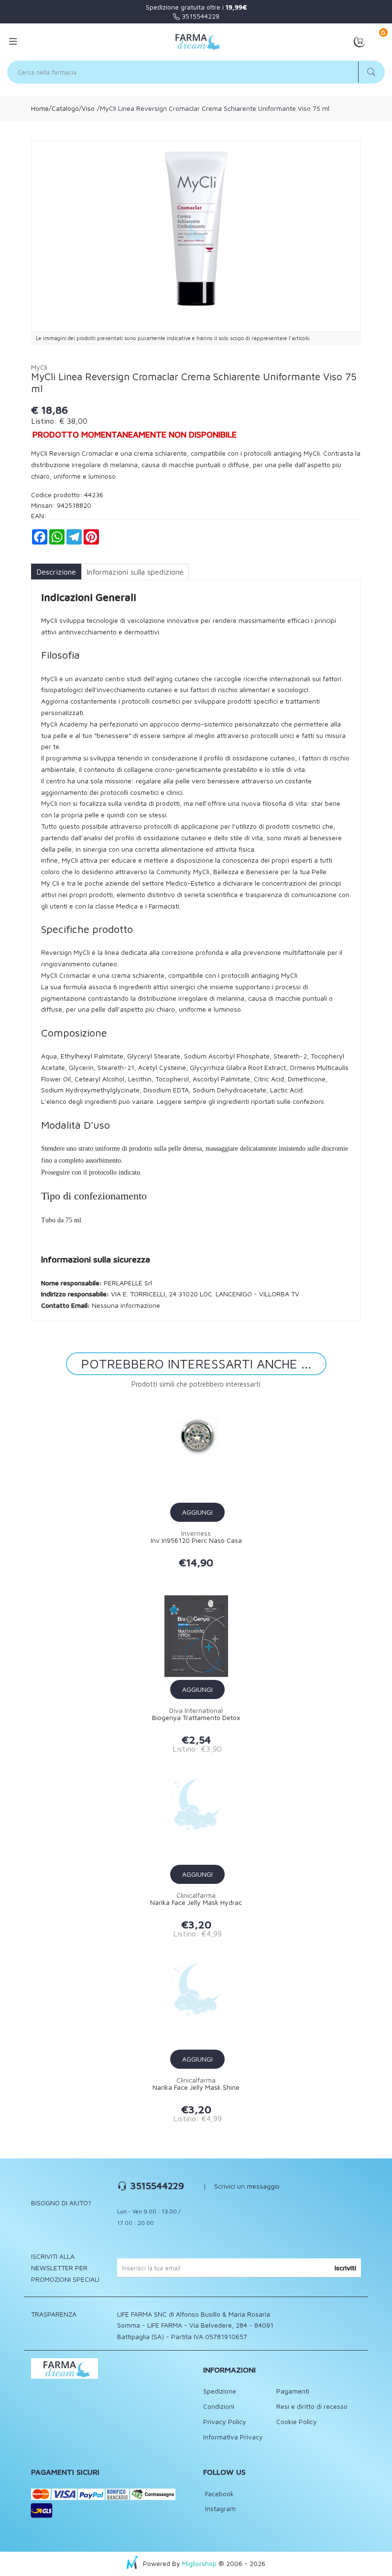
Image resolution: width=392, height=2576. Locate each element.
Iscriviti (345, 2268)
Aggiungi (197, 1512)
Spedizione (220, 2391)
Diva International (196, 1710)
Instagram (219, 2508)
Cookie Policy (297, 2421)
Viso (88, 108)
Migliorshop (199, 2563)
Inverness (196, 1533)
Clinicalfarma (196, 1895)
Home (40, 108)
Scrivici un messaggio (247, 2186)
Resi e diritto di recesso (312, 2406)
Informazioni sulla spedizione (135, 572)
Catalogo (65, 108)
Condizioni (219, 2406)
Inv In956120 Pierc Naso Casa (196, 1540)
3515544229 (200, 16)
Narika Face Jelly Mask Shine (196, 2087)
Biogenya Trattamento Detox (196, 1718)
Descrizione (56, 572)
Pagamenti (293, 2391)
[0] (359, 41)
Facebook (218, 2494)
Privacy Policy (225, 2421)
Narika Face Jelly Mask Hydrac (196, 1903)
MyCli (39, 367)
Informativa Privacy (233, 2437)
